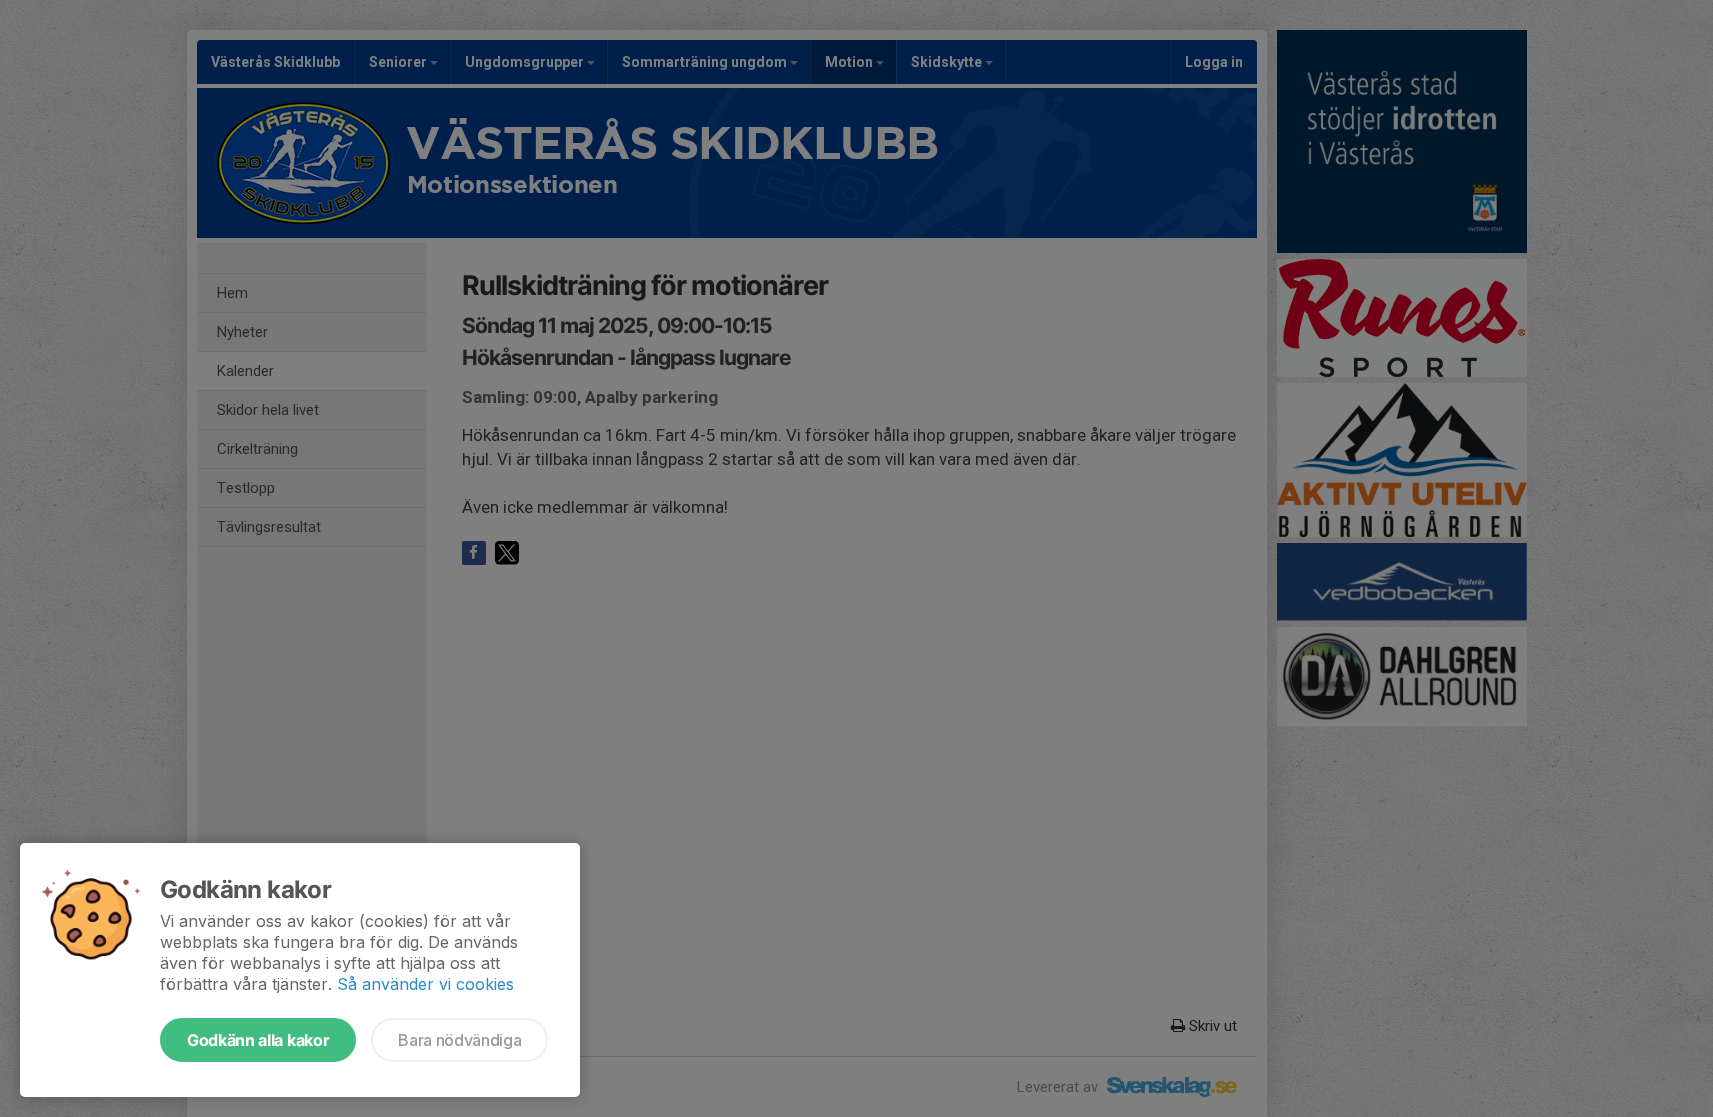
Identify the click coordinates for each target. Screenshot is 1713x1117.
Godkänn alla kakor (258, 1040)
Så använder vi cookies (425, 984)
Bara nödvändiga (459, 1040)
